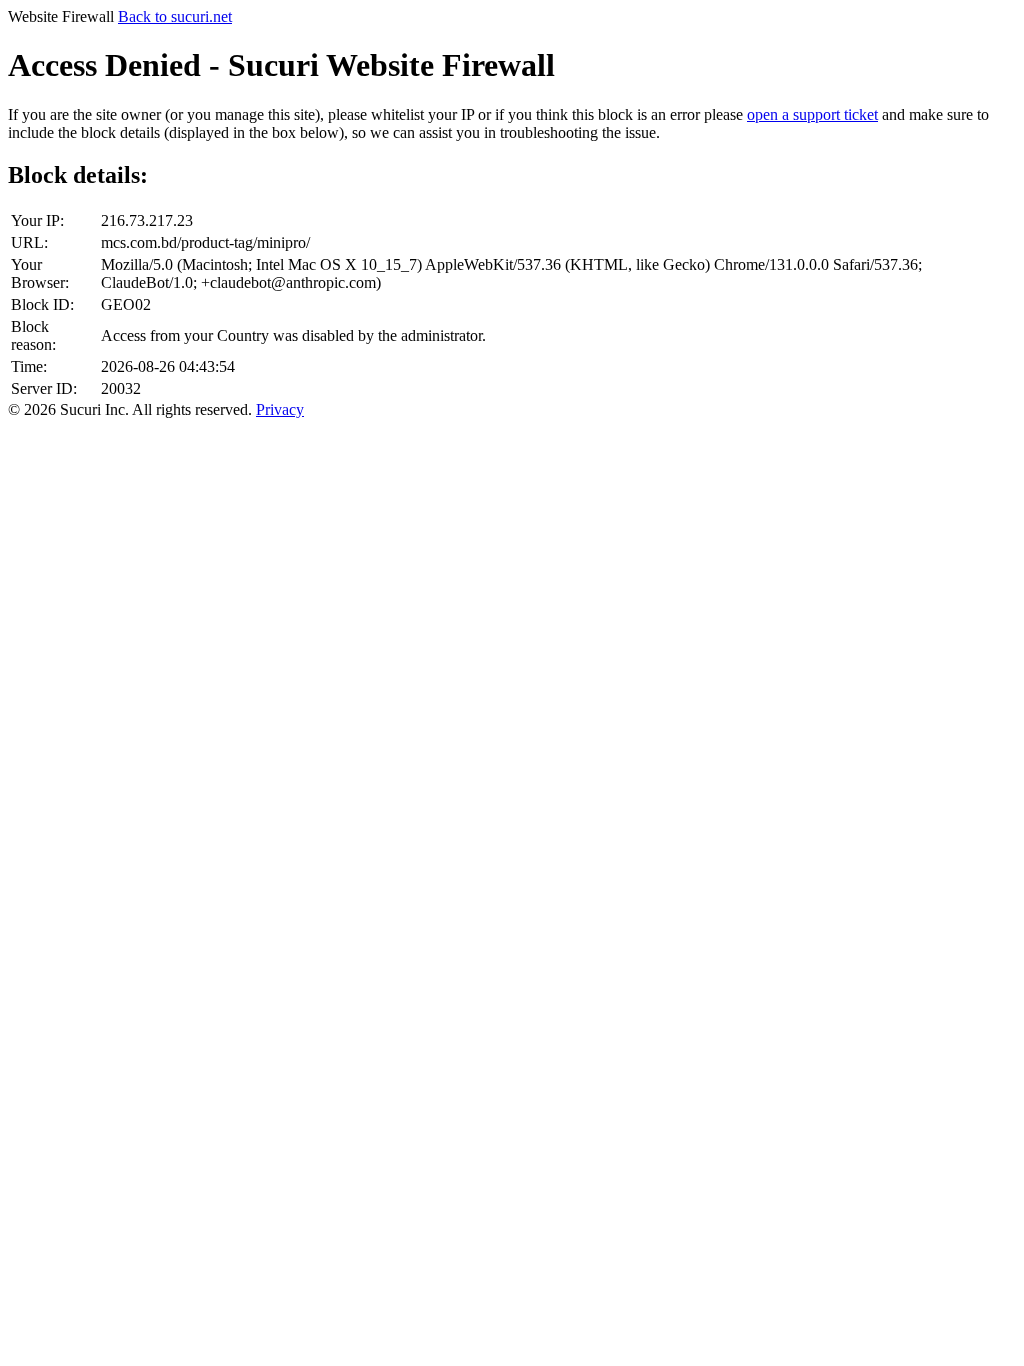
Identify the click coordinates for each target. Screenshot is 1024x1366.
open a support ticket (812, 114)
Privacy (280, 409)
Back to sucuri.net (175, 16)
